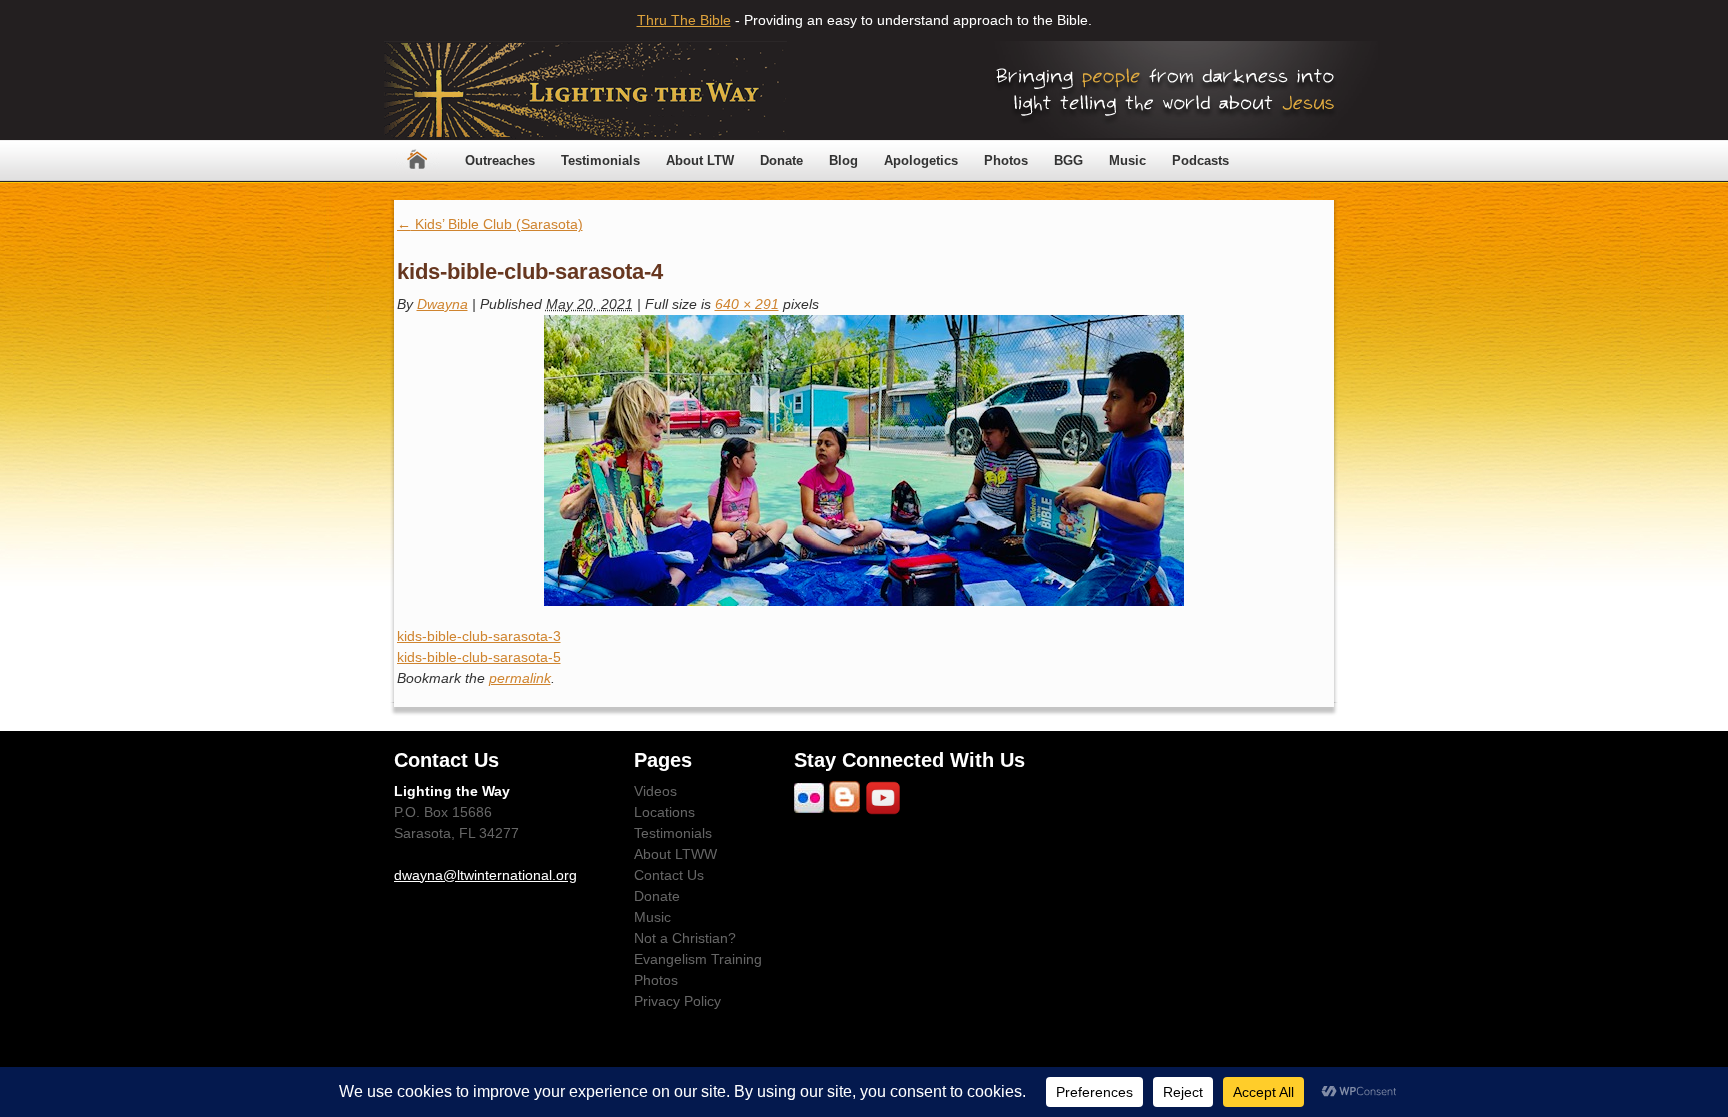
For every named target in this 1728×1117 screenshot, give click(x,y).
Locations (664, 812)
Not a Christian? (685, 938)
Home (417, 160)
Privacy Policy (677, 1001)
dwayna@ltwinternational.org (485, 875)
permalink (520, 678)
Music (1127, 160)
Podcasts (1200, 160)
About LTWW (675, 854)
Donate (781, 160)
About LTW (700, 160)
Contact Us (669, 875)
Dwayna (442, 304)
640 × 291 (747, 304)
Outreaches (500, 160)
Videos (655, 791)
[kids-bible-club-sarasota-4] (864, 460)
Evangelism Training (698, 959)
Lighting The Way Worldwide (585, 90)
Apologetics (921, 160)
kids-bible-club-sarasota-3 (479, 636)
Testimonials (600, 160)
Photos (1006, 160)
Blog (843, 160)
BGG (1068, 160)
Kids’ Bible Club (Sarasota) (490, 224)
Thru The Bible (684, 20)
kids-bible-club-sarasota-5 (479, 657)
